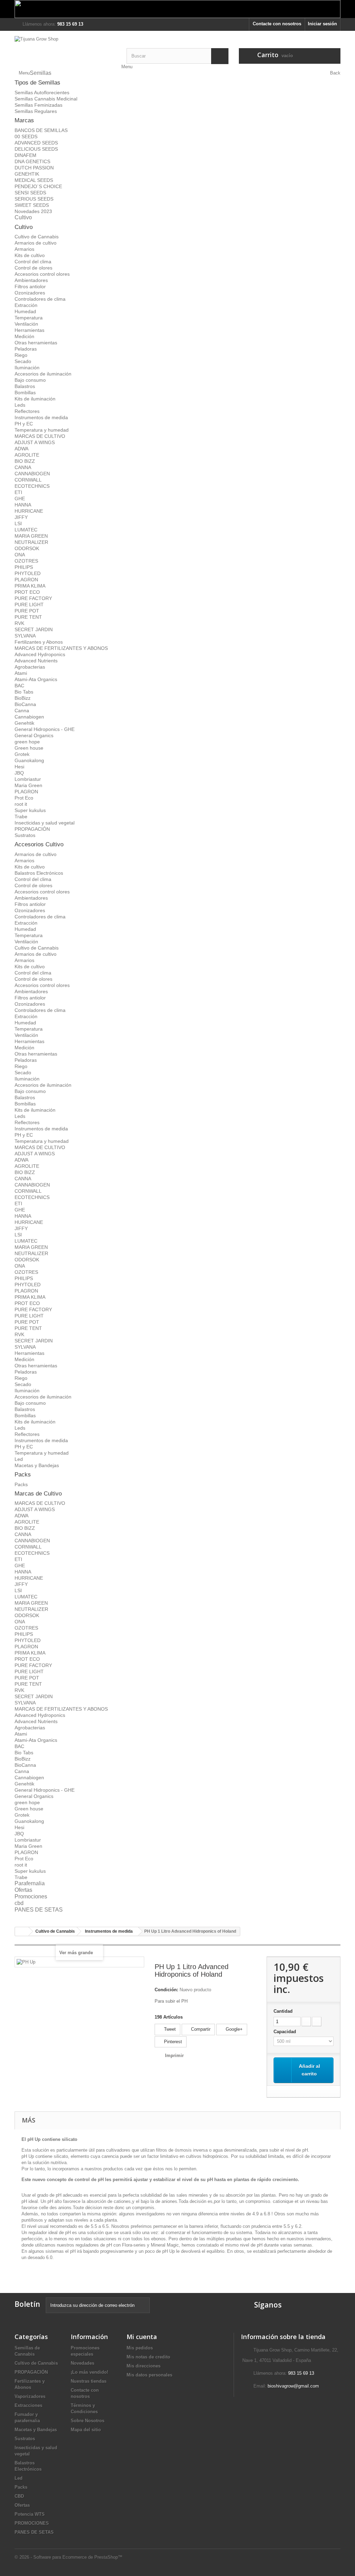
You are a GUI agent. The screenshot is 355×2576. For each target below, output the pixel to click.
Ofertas (23, 1890)
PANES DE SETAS (39, 1910)
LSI (18, 523)
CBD (19, 2496)
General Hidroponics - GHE (45, 729)
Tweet (169, 2029)
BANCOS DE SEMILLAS (41, 130)
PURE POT (27, 611)
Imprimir (174, 2055)
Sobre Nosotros (88, 2421)
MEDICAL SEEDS (34, 180)
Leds (20, 405)
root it (21, 804)
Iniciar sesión (322, 24)
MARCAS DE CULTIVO (40, 436)
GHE (20, 499)
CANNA (23, 467)
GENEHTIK (27, 174)
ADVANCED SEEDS (36, 143)
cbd (19, 1903)
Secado (23, 361)
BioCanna (25, 704)
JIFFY (21, 517)
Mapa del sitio (86, 2430)
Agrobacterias (30, 667)
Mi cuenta (142, 2337)
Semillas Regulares (36, 111)
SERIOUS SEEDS (34, 199)
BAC (19, 686)
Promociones (31, 1896)
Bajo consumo (30, 380)
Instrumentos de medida (41, 417)
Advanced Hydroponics (40, 654)
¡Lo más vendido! (89, 2372)
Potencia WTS (30, 2514)
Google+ (233, 2029)
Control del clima (33, 262)
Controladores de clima (40, 299)
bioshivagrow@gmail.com (293, 2386)
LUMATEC (26, 530)
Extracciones (28, 2405)
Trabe (21, 817)
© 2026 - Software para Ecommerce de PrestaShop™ (68, 2557)
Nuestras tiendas (89, 2381)
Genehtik (24, 723)
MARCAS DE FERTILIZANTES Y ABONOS (61, 648)
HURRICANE (29, 511)
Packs (21, 1484)
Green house (29, 748)
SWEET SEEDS (32, 205)
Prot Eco (24, 798)
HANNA (23, 505)
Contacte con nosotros (277, 24)
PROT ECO (27, 592)
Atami (21, 673)
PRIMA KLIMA (30, 586)
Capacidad (285, 2032)
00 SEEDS (26, 136)
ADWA (21, 449)
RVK (19, 623)
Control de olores (33, 268)
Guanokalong (29, 760)
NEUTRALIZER (31, 542)
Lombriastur (28, 779)
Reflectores (27, 411)
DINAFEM (25, 155)
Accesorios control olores (42, 274)
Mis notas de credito (148, 2357)
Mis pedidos (140, 2348)
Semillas (41, 73)
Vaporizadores (30, 2396)
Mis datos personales (149, 2375)
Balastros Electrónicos (39, 873)
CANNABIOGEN (32, 474)
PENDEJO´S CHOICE (38, 186)
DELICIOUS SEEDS (36, 149)
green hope (27, 742)
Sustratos (25, 835)
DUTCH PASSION (34, 168)
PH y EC (24, 424)
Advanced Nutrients (36, 661)
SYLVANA (25, 636)
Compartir (200, 2029)
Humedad (25, 311)
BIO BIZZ (25, 461)
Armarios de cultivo (36, 243)
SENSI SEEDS (30, 193)
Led (19, 1459)
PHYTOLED (28, 573)
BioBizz (23, 698)
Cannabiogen (29, 717)
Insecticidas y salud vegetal (45, 823)
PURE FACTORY (33, 598)
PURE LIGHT (29, 605)
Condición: (166, 1990)
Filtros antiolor (30, 286)
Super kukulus (30, 810)
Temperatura (29, 318)
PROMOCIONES (32, 2523)
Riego (21, 355)
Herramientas (29, 330)
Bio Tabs (24, 692)
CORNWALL (28, 480)
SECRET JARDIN (34, 629)
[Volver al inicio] (22, 1931)
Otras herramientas (36, 343)
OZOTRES (26, 561)
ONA (20, 555)
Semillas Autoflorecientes (42, 92)
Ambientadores (31, 280)
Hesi (19, 767)
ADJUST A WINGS (35, 442)
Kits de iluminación (35, 399)
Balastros (25, 386)
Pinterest (172, 2042)
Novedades (83, 2363)
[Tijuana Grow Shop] (65, 50)
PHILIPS (24, 567)
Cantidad (283, 2011)
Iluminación (27, 368)
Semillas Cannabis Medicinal (46, 99)
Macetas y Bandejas (37, 1465)
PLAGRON (26, 580)
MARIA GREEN (31, 536)
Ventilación (26, 324)
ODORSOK (27, 548)
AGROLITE (27, 455)
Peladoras (26, 349)
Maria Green (28, 785)
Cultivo (23, 217)
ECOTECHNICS (32, 486)
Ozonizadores (30, 293)
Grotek (22, 754)
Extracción (26, 305)
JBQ (19, 773)
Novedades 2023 (33, 211)
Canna (22, 711)
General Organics (34, 735)
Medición (24, 336)
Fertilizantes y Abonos (39, 642)
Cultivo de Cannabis (37, 237)
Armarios (24, 249)
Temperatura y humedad (42, 430)
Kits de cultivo (30, 255)
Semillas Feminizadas (38, 105)
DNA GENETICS (32, 161)
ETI (18, 492)
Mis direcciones (144, 2366)
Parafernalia (30, 1883)
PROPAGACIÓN (32, 829)
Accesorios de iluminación (43, 374)
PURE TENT (28, 617)
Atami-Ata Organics (36, 679)
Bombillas (25, 392)
